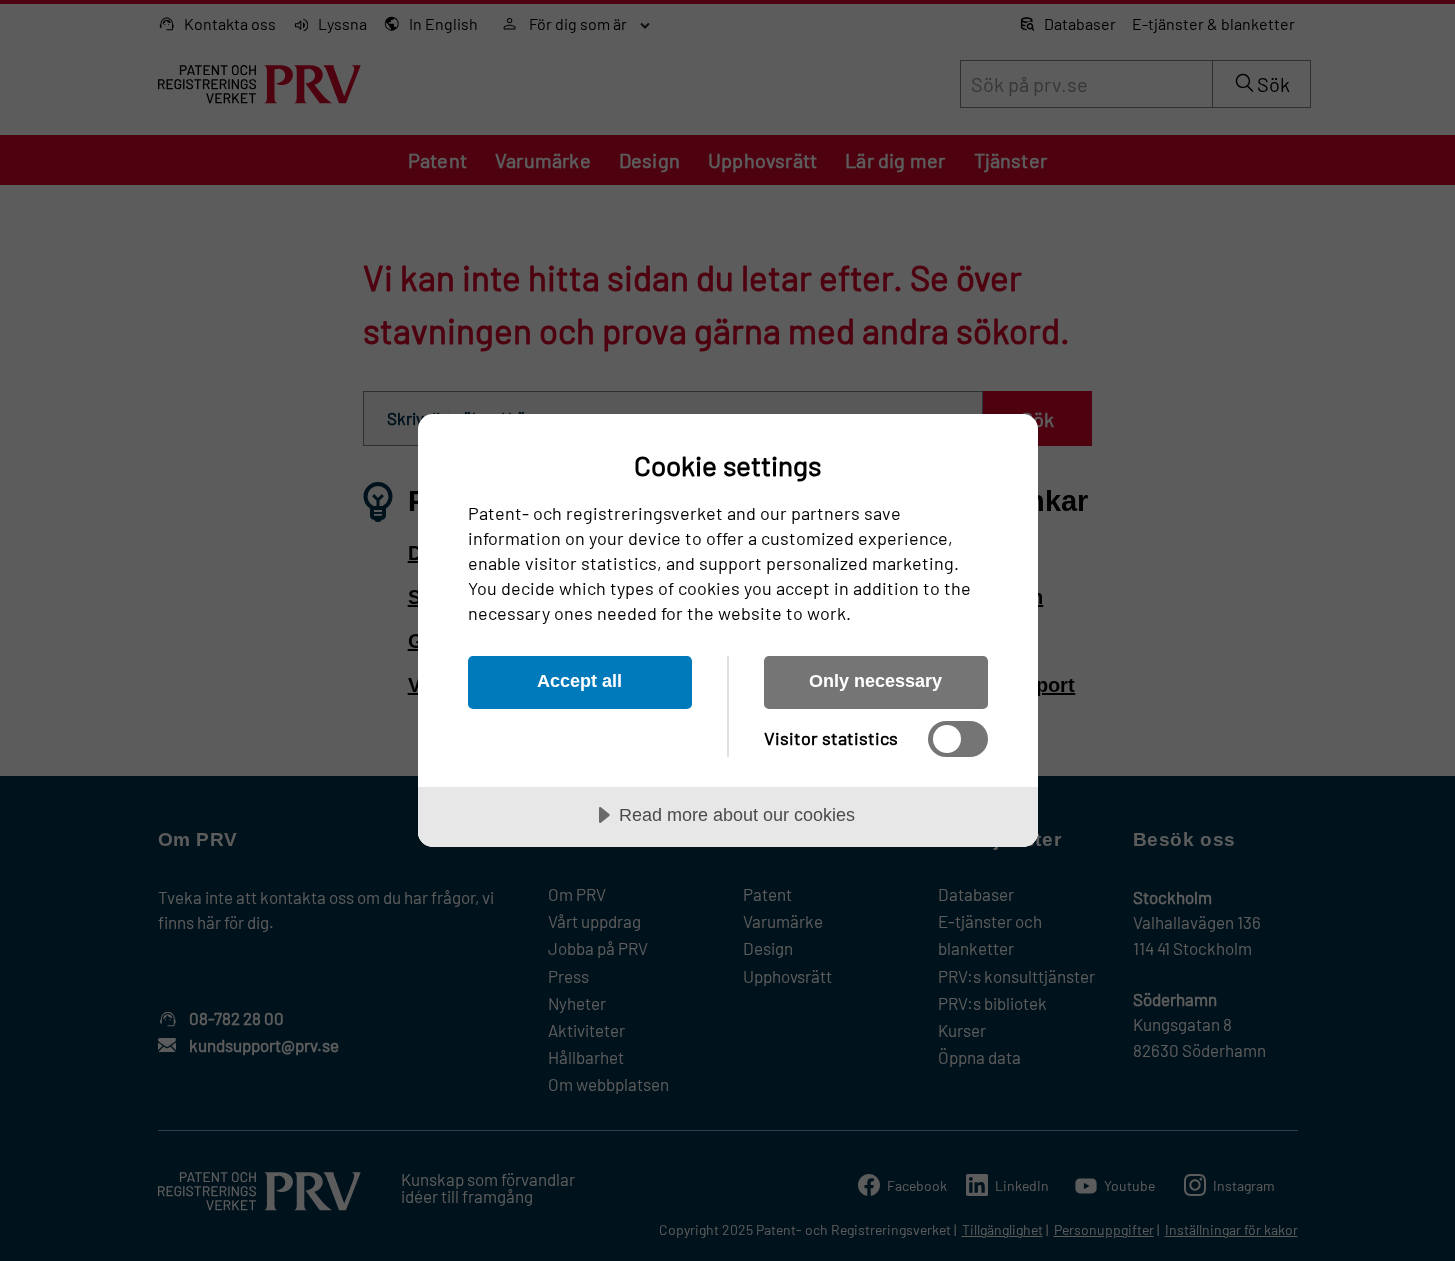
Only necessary (875, 681)
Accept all (579, 681)
